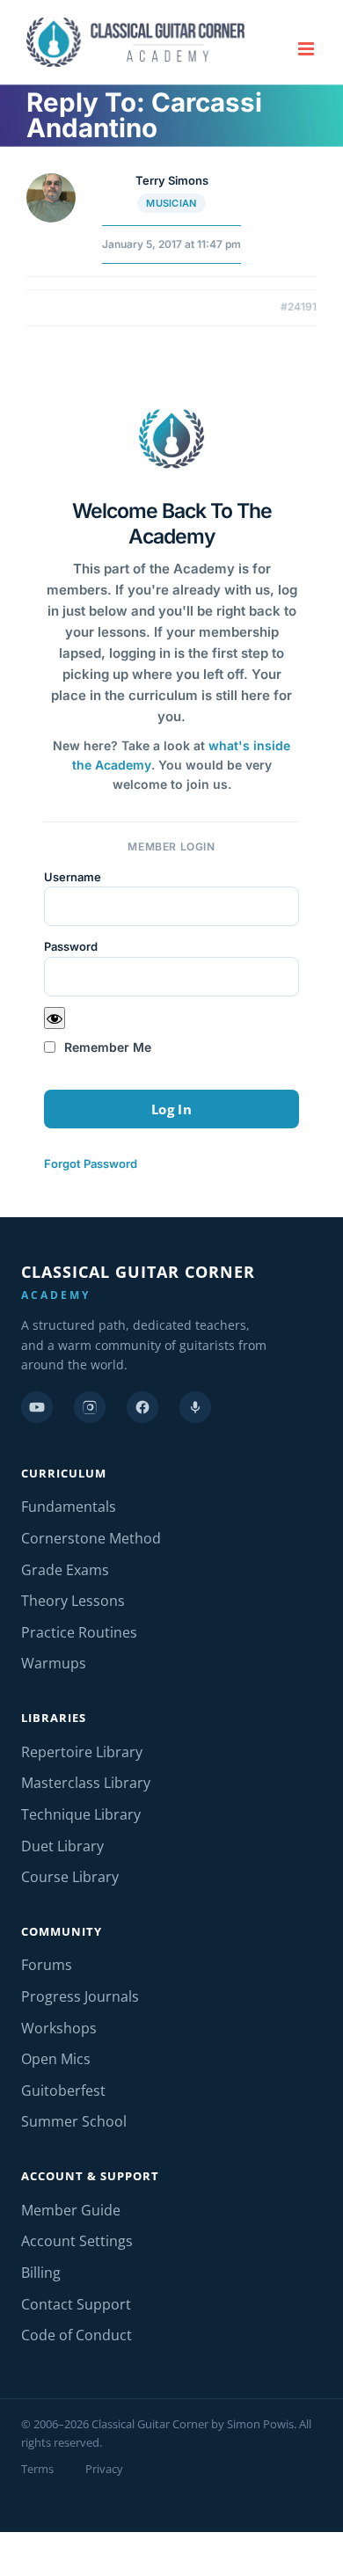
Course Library (70, 1877)
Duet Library (62, 1846)
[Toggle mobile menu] (307, 49)
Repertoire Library (82, 1752)
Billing (41, 2273)
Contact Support (76, 2304)
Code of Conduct (77, 2335)
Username (73, 877)
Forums (47, 1965)
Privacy (104, 2469)
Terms (37, 2469)
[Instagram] (90, 1407)
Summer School (74, 2121)
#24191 (299, 306)
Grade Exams (65, 1570)
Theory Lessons (73, 1601)
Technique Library (81, 1814)
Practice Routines (79, 1632)
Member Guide (71, 2210)
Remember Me (106, 1047)
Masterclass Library (86, 1783)
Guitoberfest (63, 2091)
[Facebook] (142, 1407)
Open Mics (56, 2059)
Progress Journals (80, 1996)
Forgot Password (91, 1164)
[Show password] (55, 1018)
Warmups (54, 1663)
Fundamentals (69, 1507)
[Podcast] (195, 1407)
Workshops (59, 2028)
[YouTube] (37, 1407)
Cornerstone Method (91, 1538)
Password (71, 946)
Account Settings (77, 2241)
